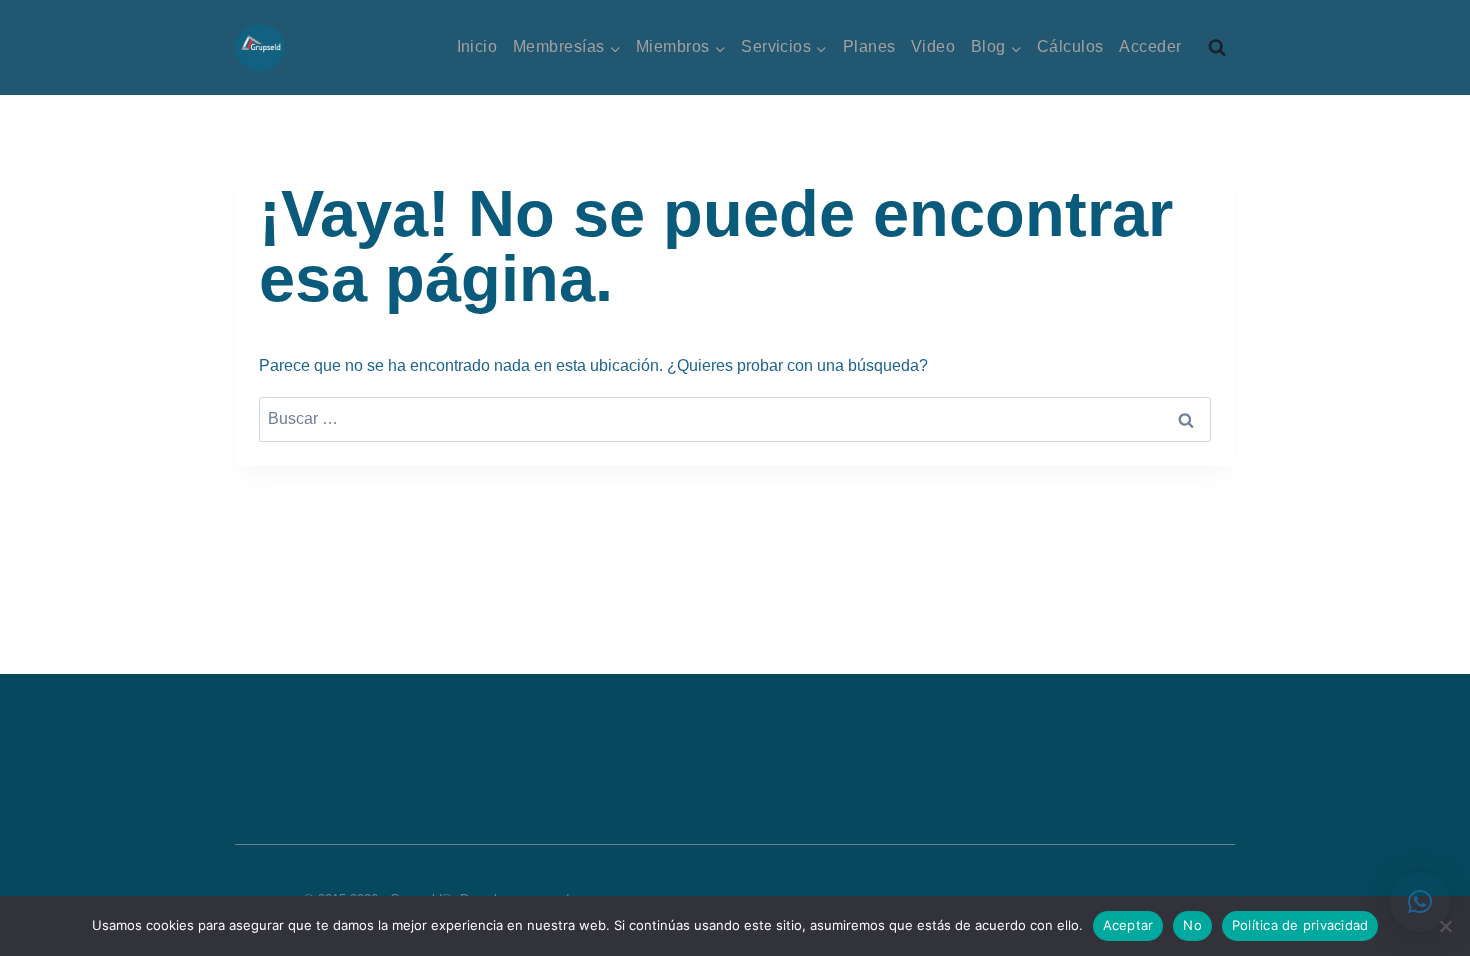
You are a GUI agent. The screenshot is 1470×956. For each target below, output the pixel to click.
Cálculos (1070, 46)
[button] (1420, 902)
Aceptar (1128, 925)
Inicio (477, 46)
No (1192, 925)
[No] (1445, 926)
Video (933, 46)
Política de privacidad (1300, 925)
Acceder (1150, 46)
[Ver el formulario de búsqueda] (1217, 48)
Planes (869, 46)
